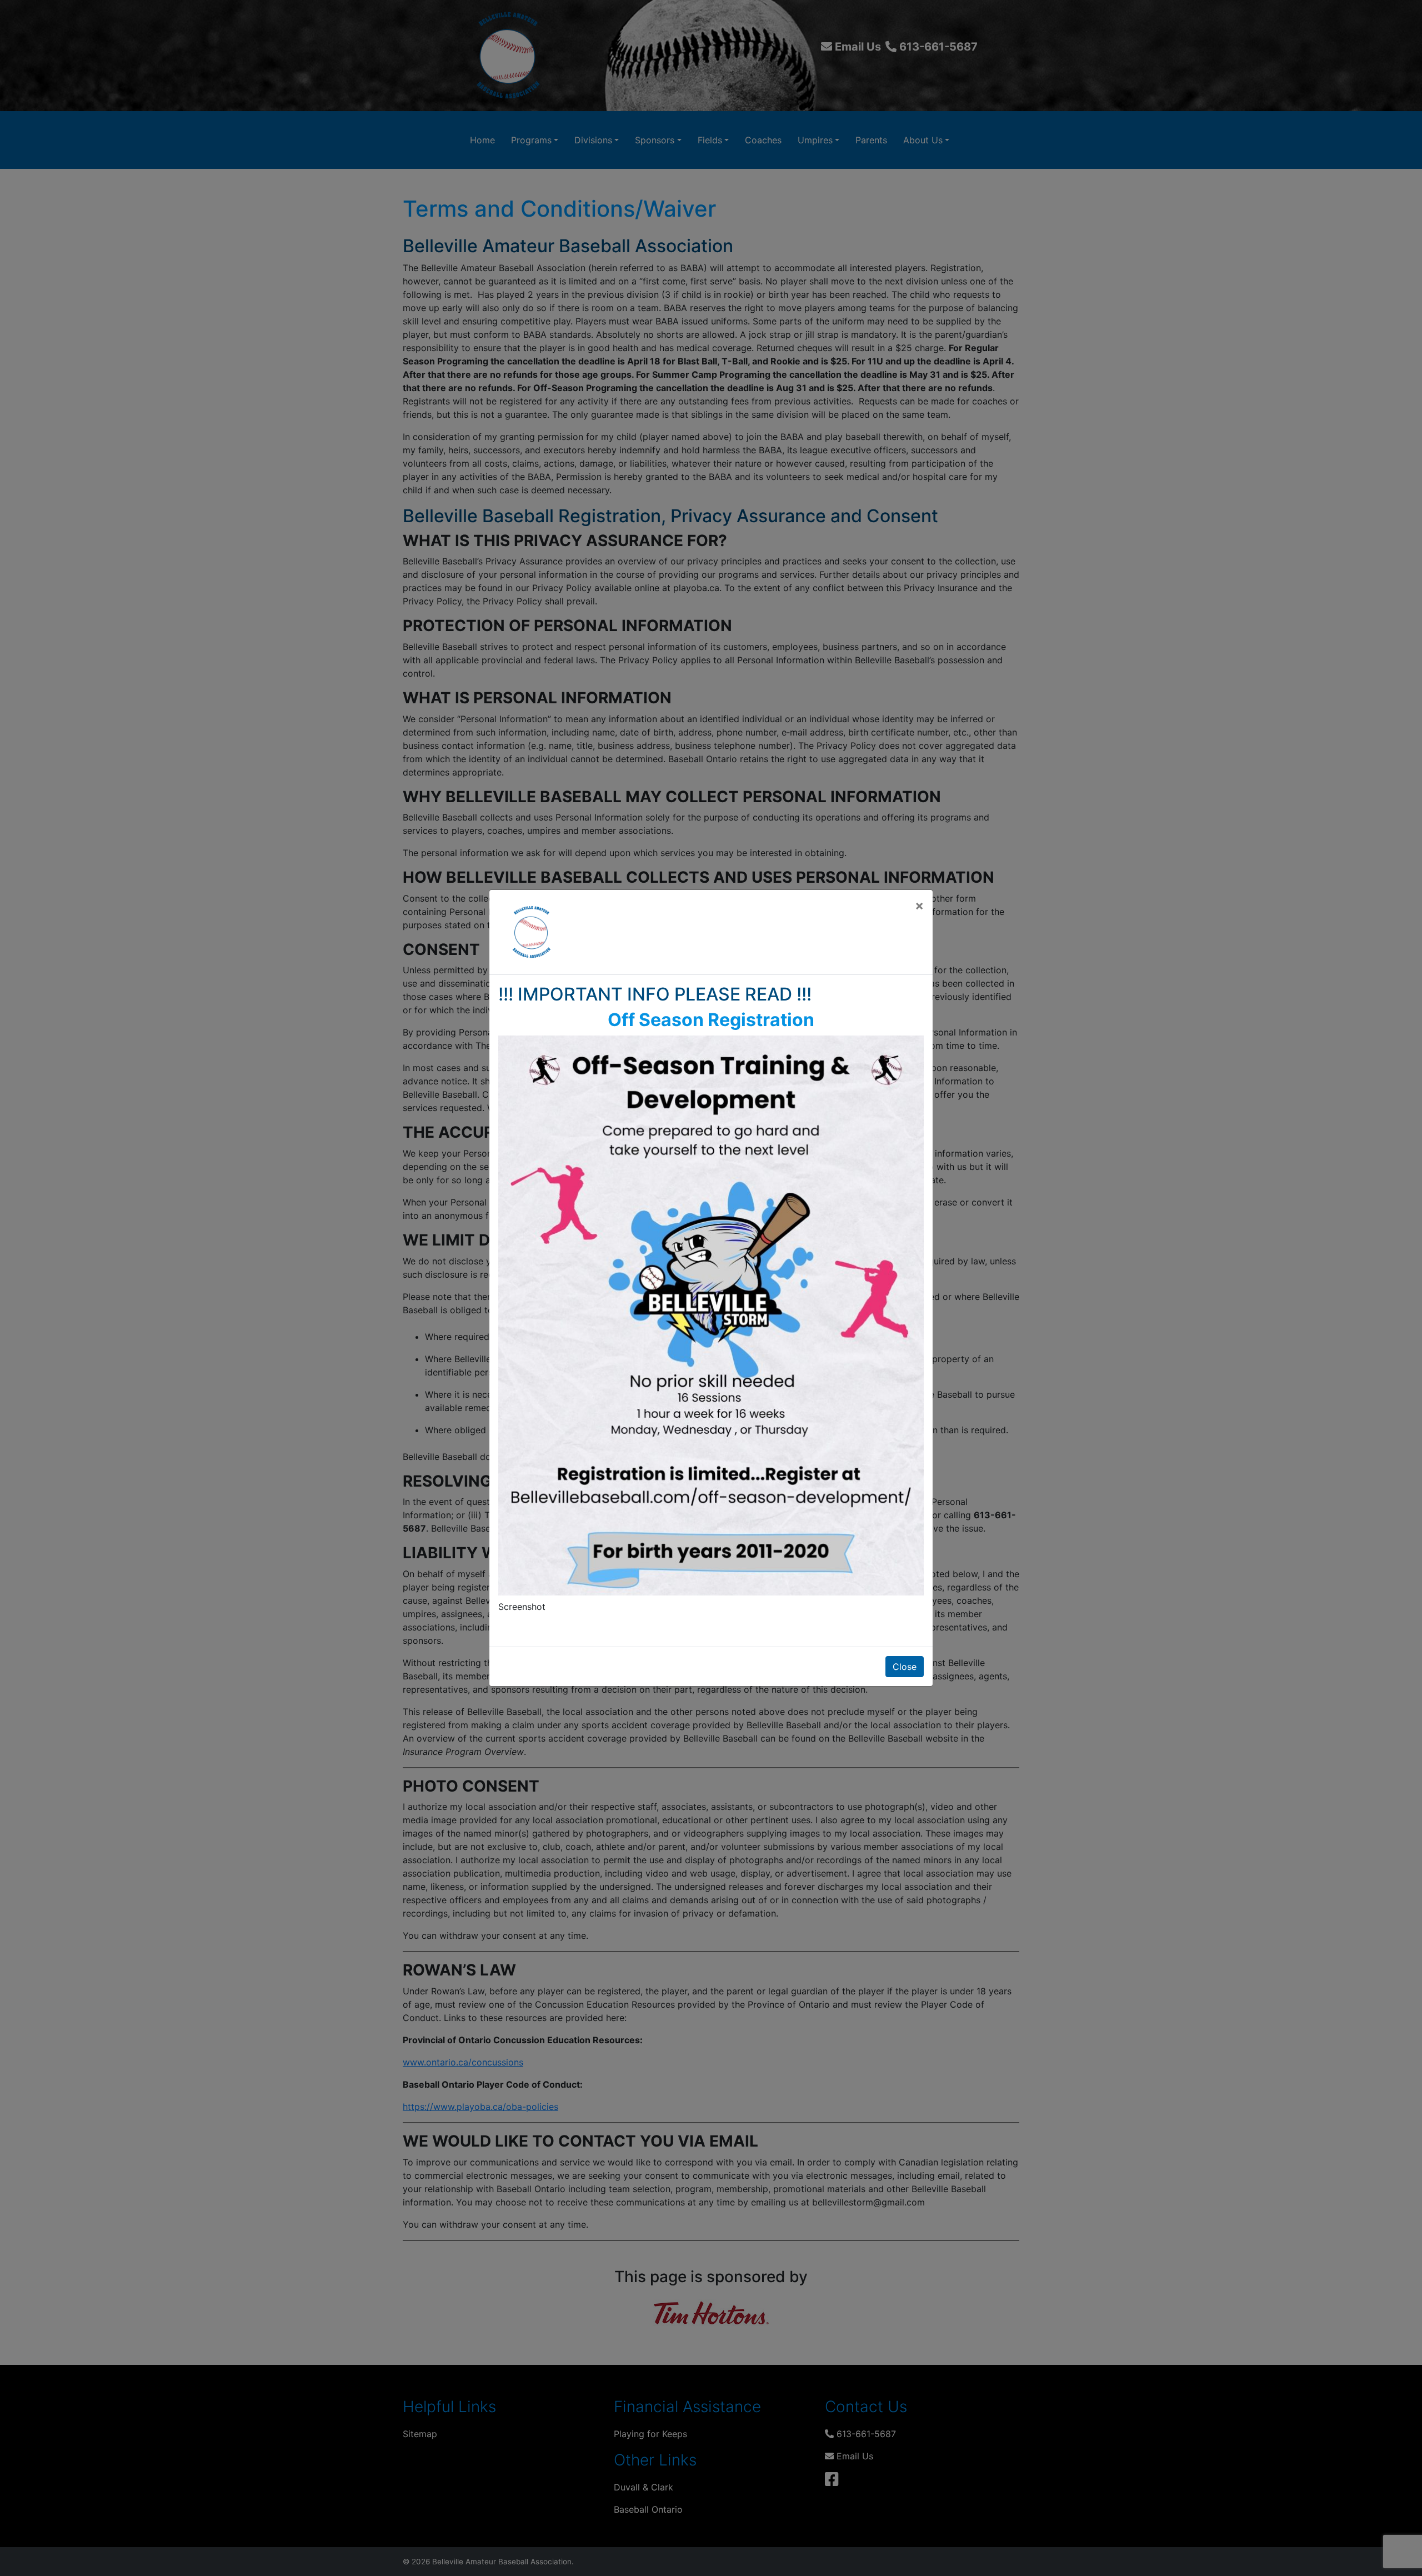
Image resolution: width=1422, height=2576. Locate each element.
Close (905, 1667)
